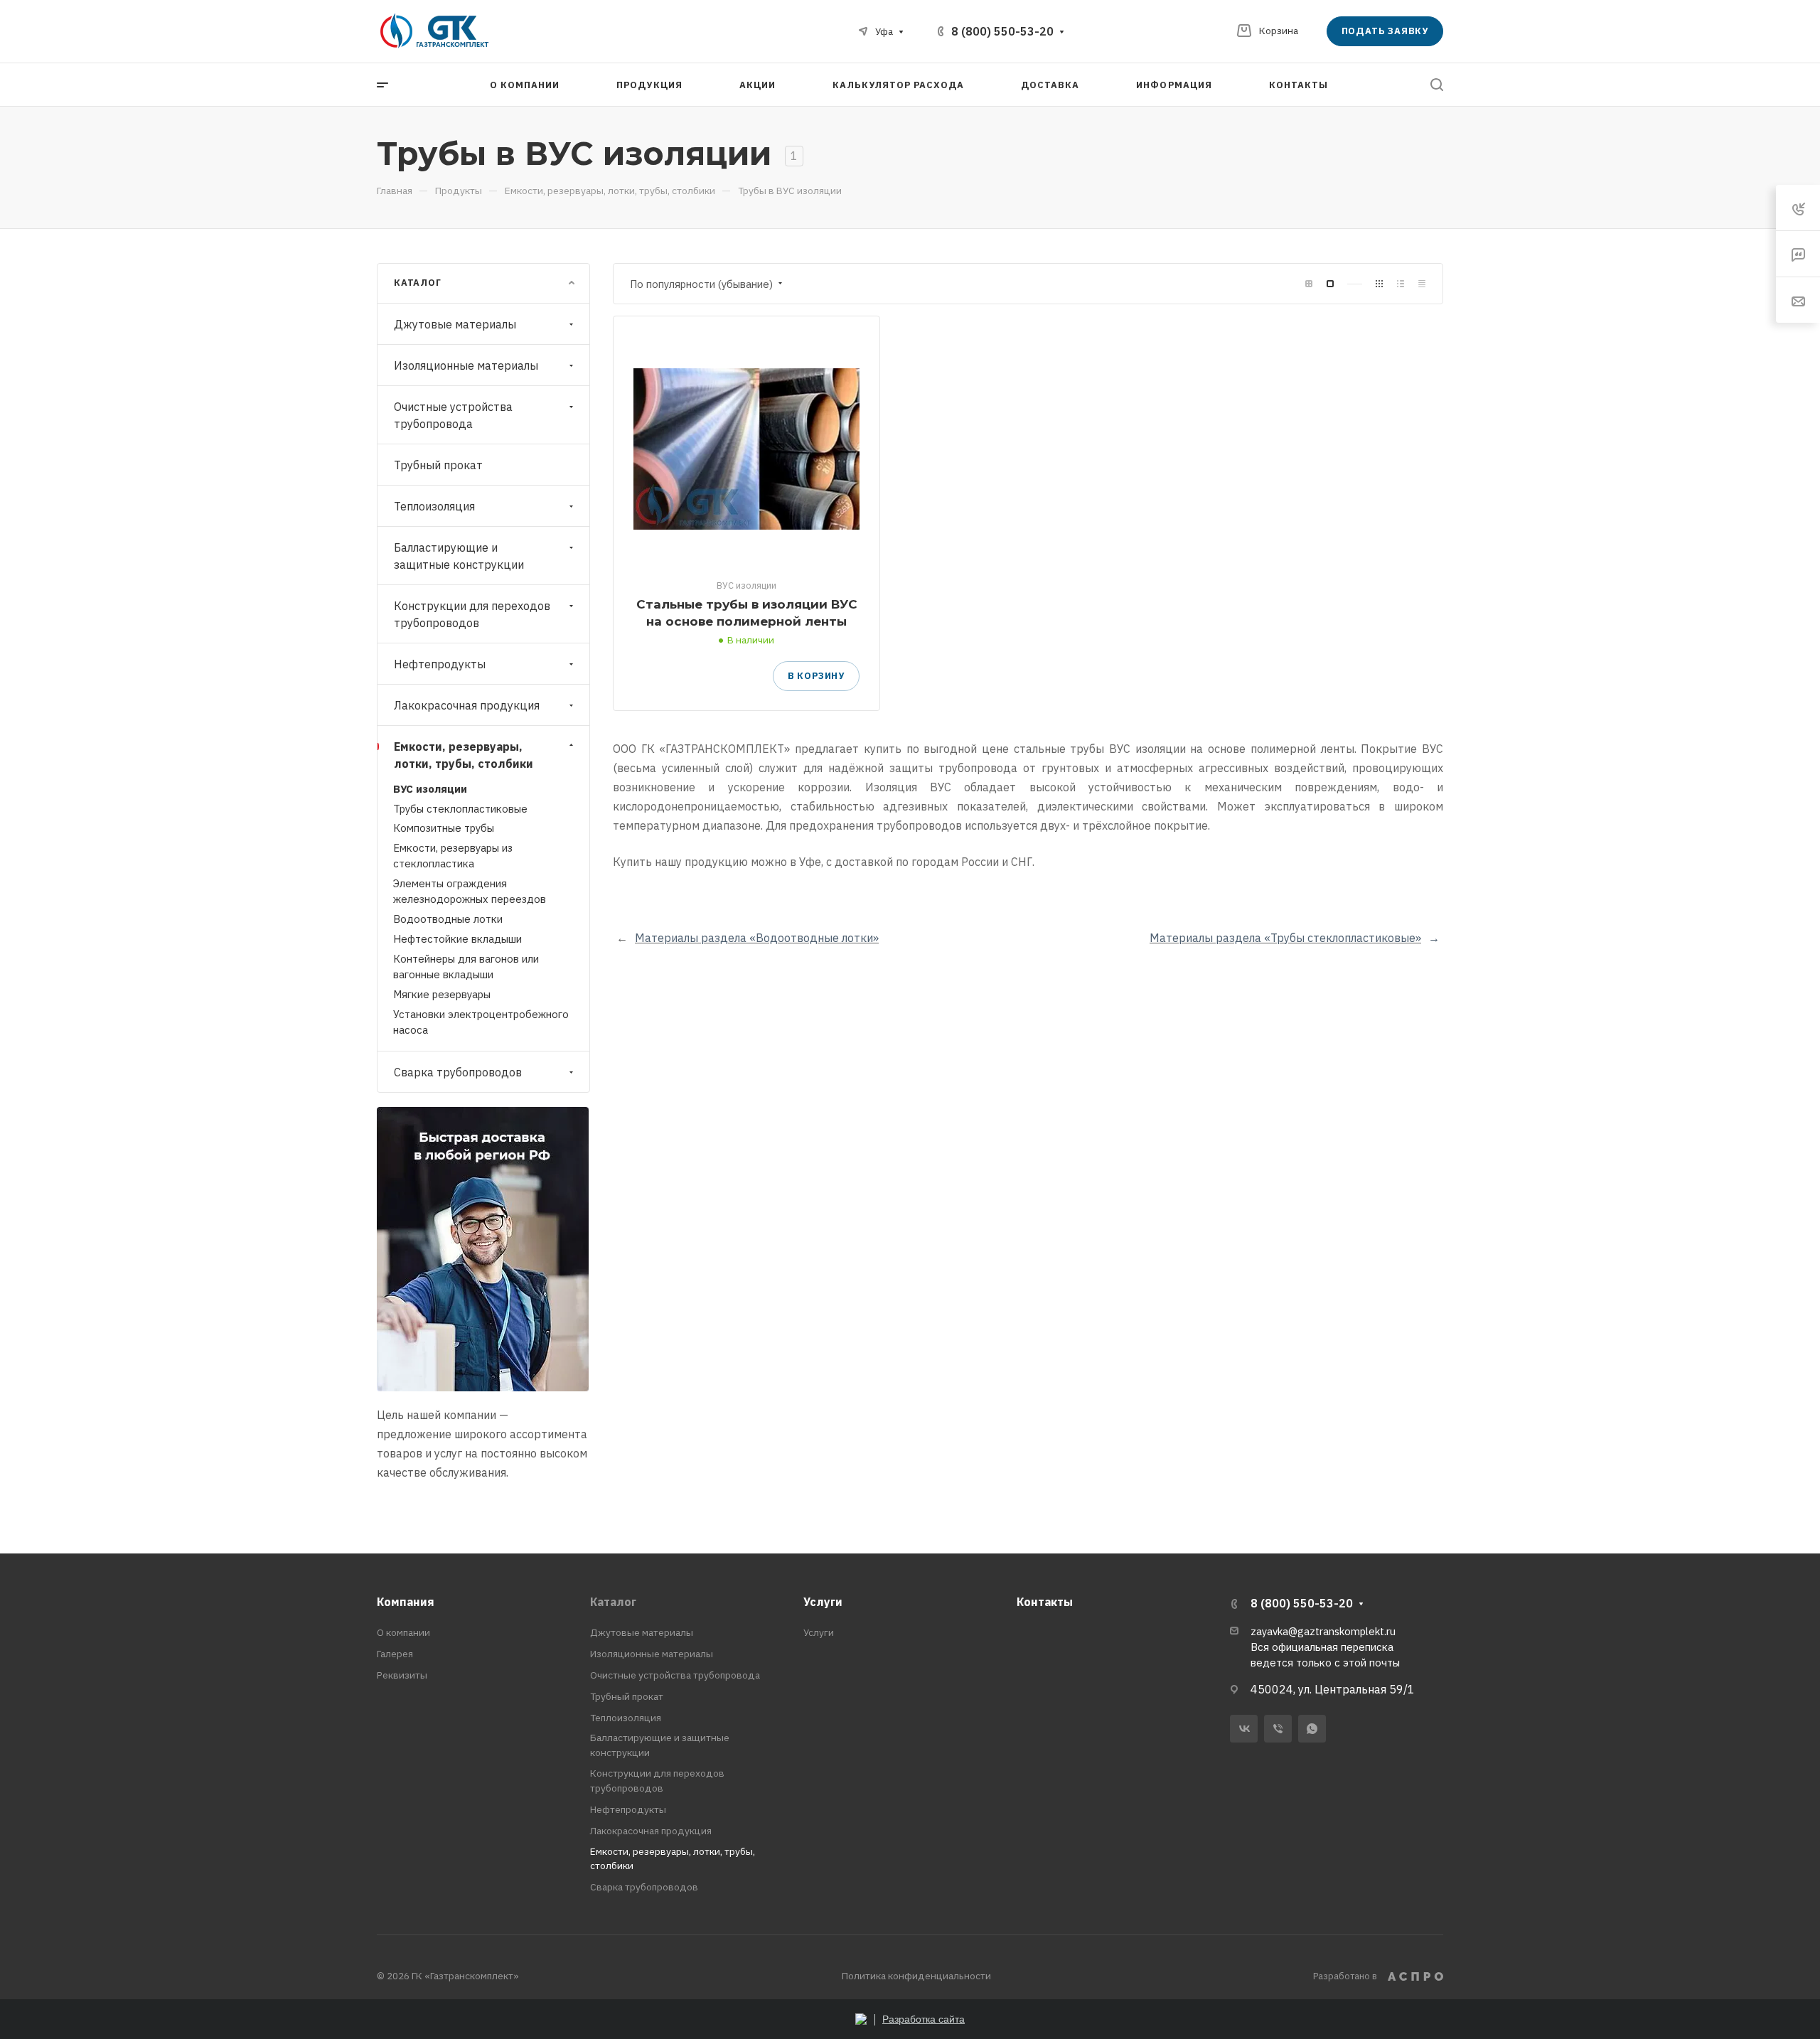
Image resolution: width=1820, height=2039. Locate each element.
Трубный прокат (438, 465)
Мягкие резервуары (442, 994)
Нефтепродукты (440, 664)
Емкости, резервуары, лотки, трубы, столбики (464, 755)
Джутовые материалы (455, 324)
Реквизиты (402, 1675)
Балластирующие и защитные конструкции (459, 556)
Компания (406, 1602)
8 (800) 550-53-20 (1002, 31)
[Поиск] (1436, 85)
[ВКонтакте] (1244, 1729)
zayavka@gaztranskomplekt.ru (1323, 1631)
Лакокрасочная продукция (467, 705)
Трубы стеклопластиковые (460, 809)
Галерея (395, 1654)
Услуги (823, 1602)
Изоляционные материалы (466, 365)
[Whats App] (1312, 1729)
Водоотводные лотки (448, 919)
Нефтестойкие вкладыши (457, 939)
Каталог (613, 1602)
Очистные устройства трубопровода (453, 415)
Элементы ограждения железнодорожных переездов (470, 891)
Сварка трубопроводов (458, 1072)
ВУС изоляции (430, 789)
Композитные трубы (444, 828)
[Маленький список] (1309, 284)
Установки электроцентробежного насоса (481, 1022)
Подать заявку (1385, 31)
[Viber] (1278, 1729)
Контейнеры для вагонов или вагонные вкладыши (466, 967)
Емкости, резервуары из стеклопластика (453, 856)
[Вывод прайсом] (1422, 284)
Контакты (1045, 1602)
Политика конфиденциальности (916, 1976)
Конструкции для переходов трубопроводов (472, 614)
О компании (403, 1632)
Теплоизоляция (434, 506)
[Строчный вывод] (1401, 284)
